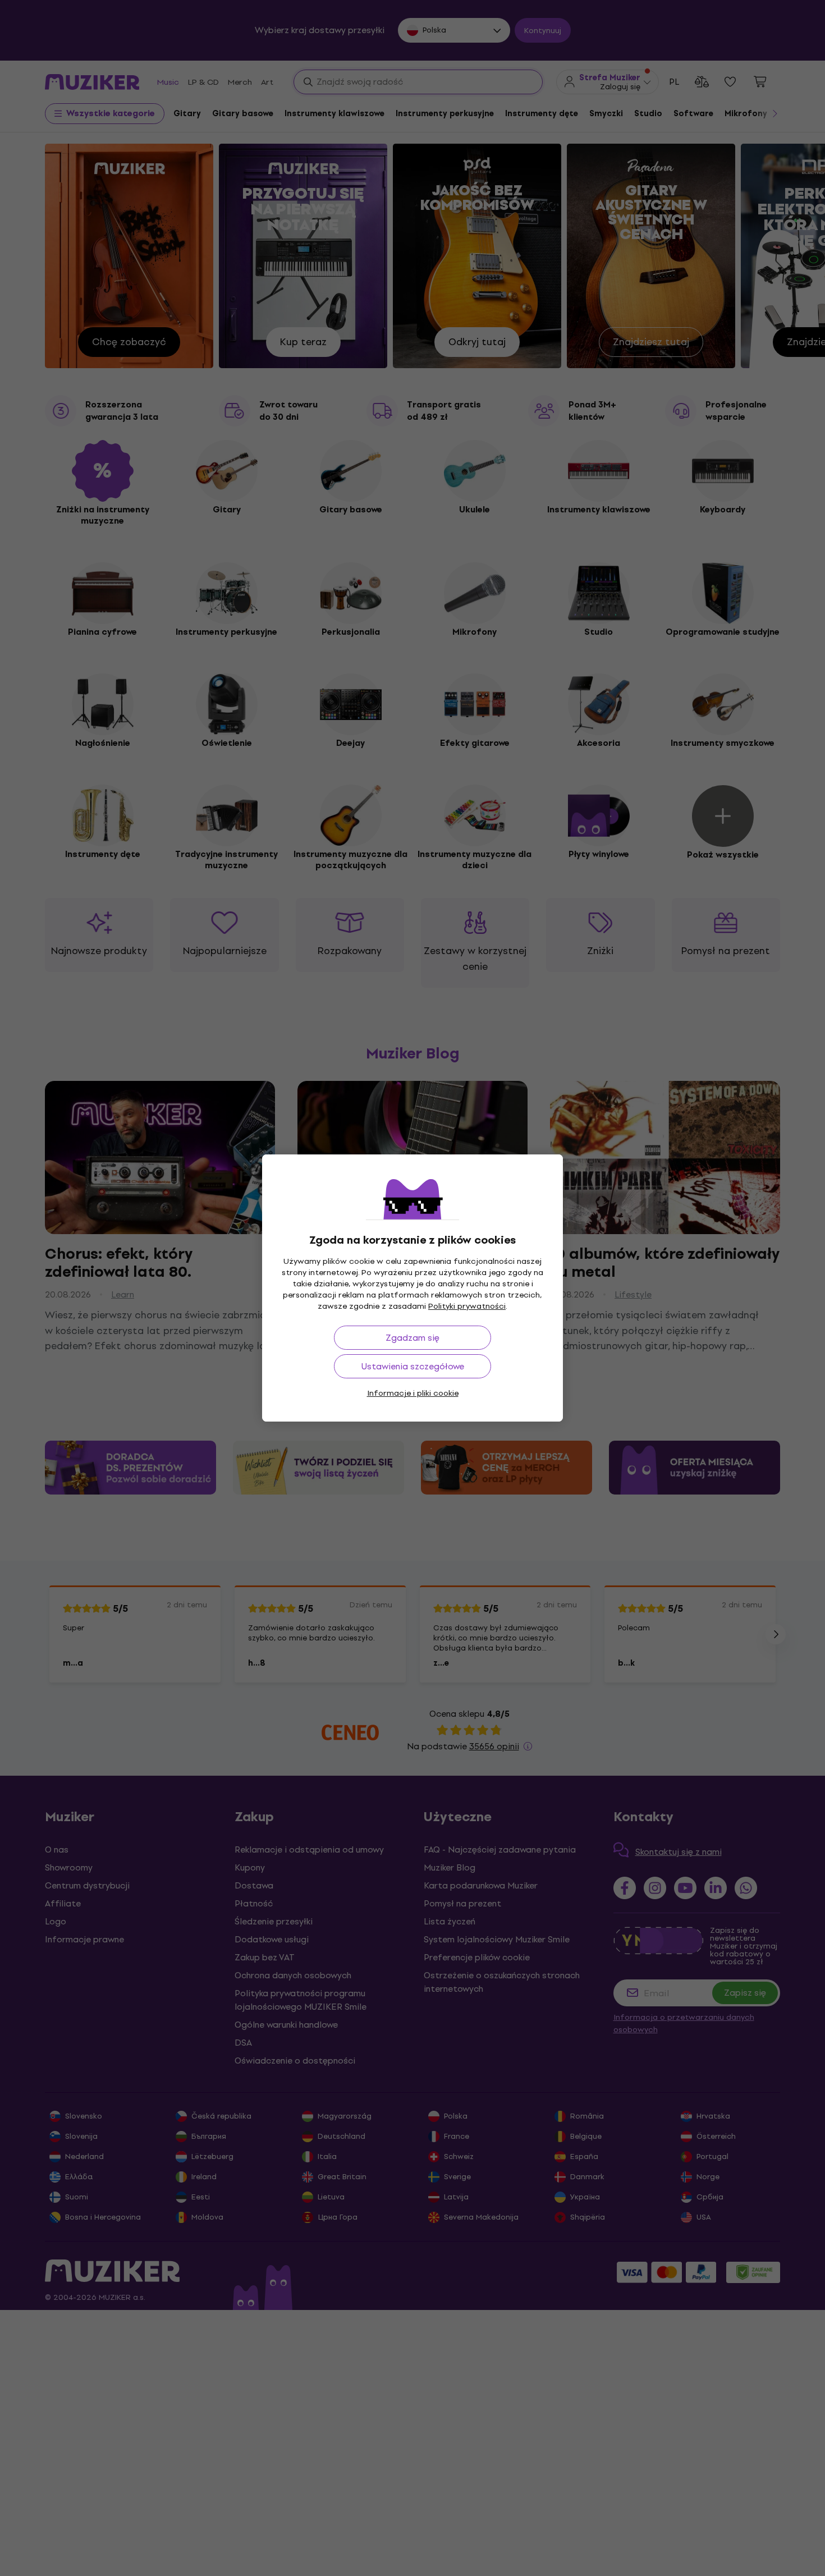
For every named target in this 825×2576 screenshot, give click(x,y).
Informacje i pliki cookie (413, 1393)
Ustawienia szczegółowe (413, 1366)
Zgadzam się (412, 1338)
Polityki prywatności (467, 1306)
